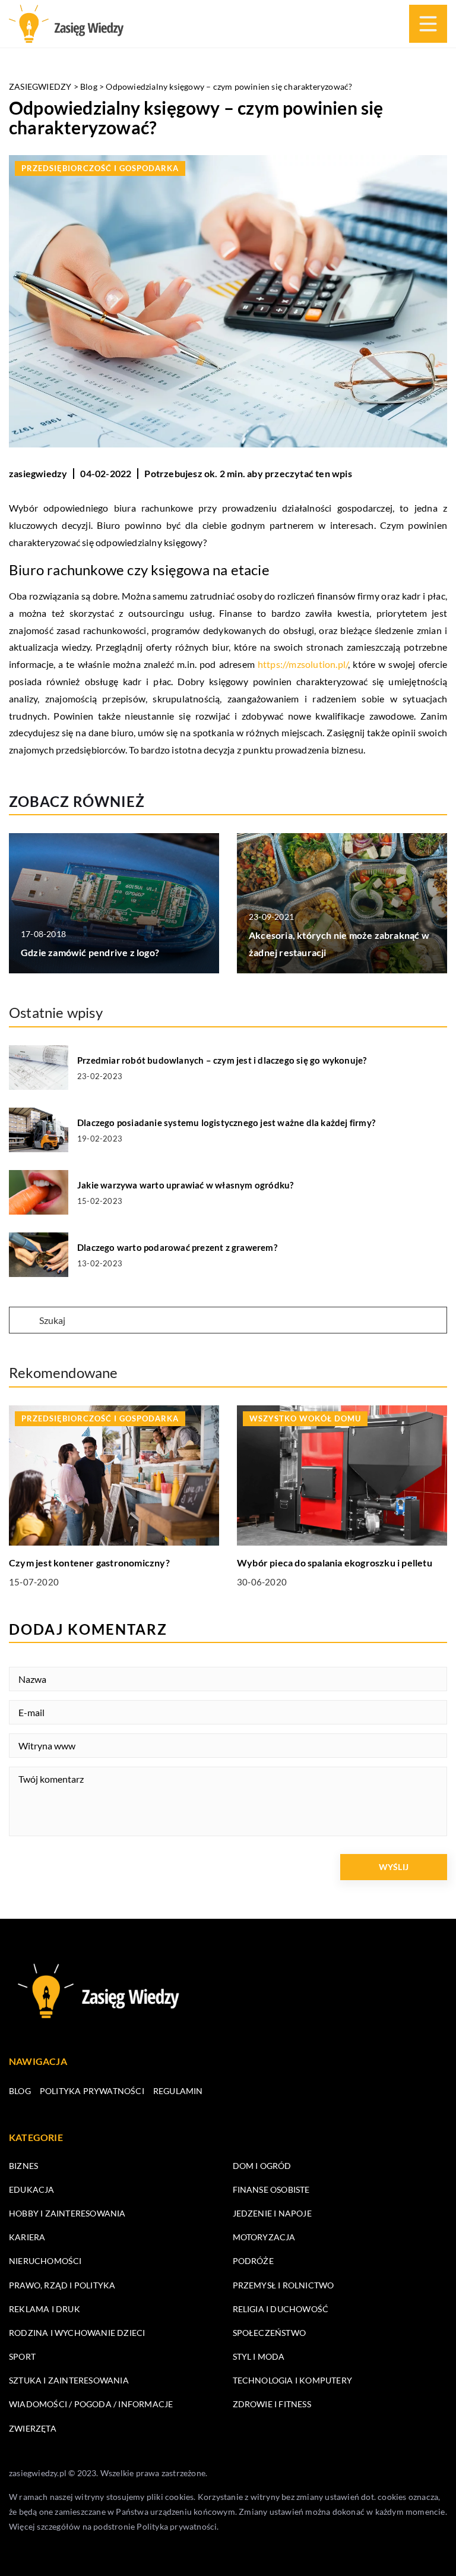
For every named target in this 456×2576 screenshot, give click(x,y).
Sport (22, 2356)
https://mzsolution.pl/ (303, 664)
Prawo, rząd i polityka (62, 2285)
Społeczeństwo (270, 2333)
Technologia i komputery (293, 2380)
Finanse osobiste (271, 2189)
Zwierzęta (33, 2428)
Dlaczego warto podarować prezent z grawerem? (177, 1247)
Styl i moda (259, 2356)
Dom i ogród (262, 2166)
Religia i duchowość (281, 2309)
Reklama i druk (45, 2309)
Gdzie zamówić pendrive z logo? (90, 952)
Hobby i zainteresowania (67, 2213)
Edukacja (32, 2189)
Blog (20, 2091)
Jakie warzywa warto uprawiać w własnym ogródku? (185, 1185)
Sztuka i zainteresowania (69, 2380)
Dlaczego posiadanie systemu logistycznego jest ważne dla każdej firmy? (226, 1123)
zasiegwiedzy (38, 473)
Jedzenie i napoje (272, 2213)
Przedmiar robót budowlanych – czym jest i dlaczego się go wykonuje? (222, 1060)
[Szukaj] (23, 1321)
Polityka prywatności (92, 2091)
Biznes (23, 2166)
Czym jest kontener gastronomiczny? (89, 1563)
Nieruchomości (45, 2261)
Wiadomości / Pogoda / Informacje (91, 2404)
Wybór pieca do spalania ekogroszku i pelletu (335, 1563)
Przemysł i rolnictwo (284, 2285)
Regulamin (178, 2091)
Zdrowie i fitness (272, 2404)
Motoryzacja (264, 2237)
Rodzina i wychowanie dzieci (77, 2333)
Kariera (27, 2237)
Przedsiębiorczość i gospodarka (100, 168)
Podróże (253, 2261)
